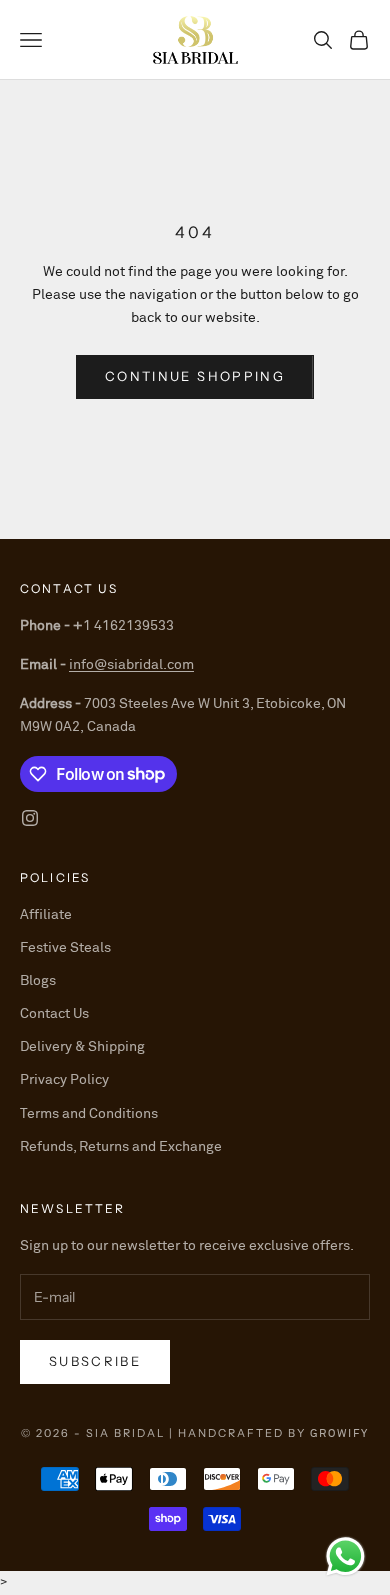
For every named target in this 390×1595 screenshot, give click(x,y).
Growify (339, 1433)
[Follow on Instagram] (30, 818)
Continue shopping (195, 376)
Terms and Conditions (89, 1114)
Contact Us (54, 1014)
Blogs (38, 981)
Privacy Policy (64, 1080)
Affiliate (46, 915)
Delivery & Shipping (82, 1047)
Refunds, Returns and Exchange (121, 1147)
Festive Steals (65, 948)
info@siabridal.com (131, 665)
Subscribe (95, 1361)
